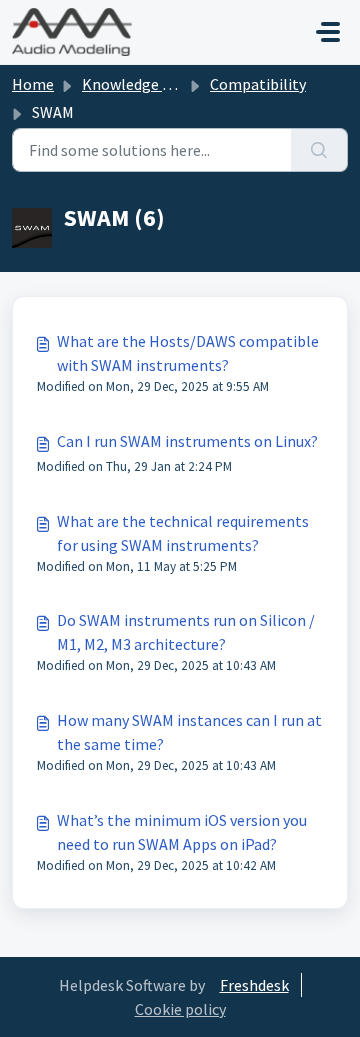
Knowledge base (138, 84)
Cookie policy (180, 1009)
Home (33, 84)
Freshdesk (254, 985)
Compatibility (258, 84)
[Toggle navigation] (328, 32)
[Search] (319, 150)
